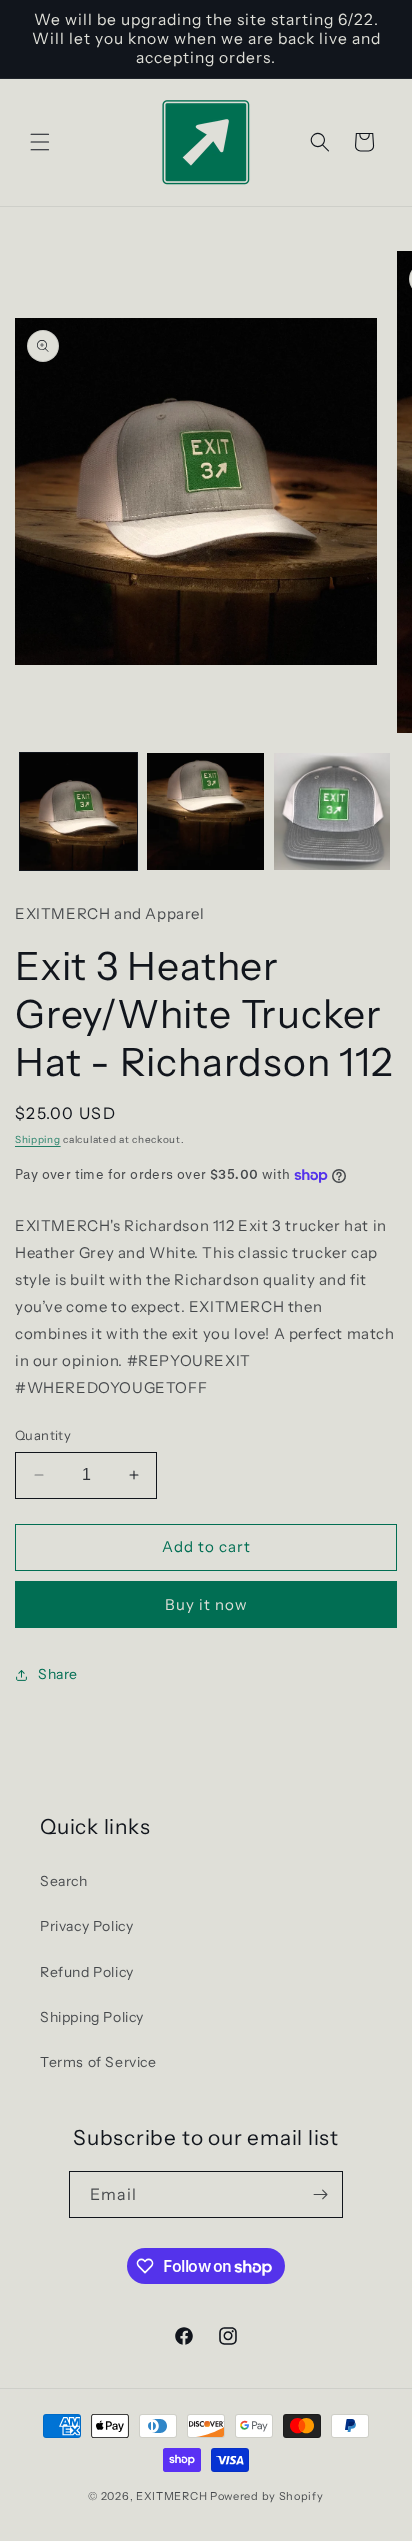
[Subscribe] (320, 2194)
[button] (40, 142)
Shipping (38, 1139)
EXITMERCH (171, 2496)
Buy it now (206, 1604)
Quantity (43, 1435)
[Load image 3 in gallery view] (332, 811)
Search (64, 1881)
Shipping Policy (92, 2017)
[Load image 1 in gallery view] (78, 811)
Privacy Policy (86, 1926)
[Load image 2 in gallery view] (205, 811)
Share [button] (58, 1674)
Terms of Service (98, 2062)
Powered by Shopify (267, 2496)
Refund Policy (87, 1972)
